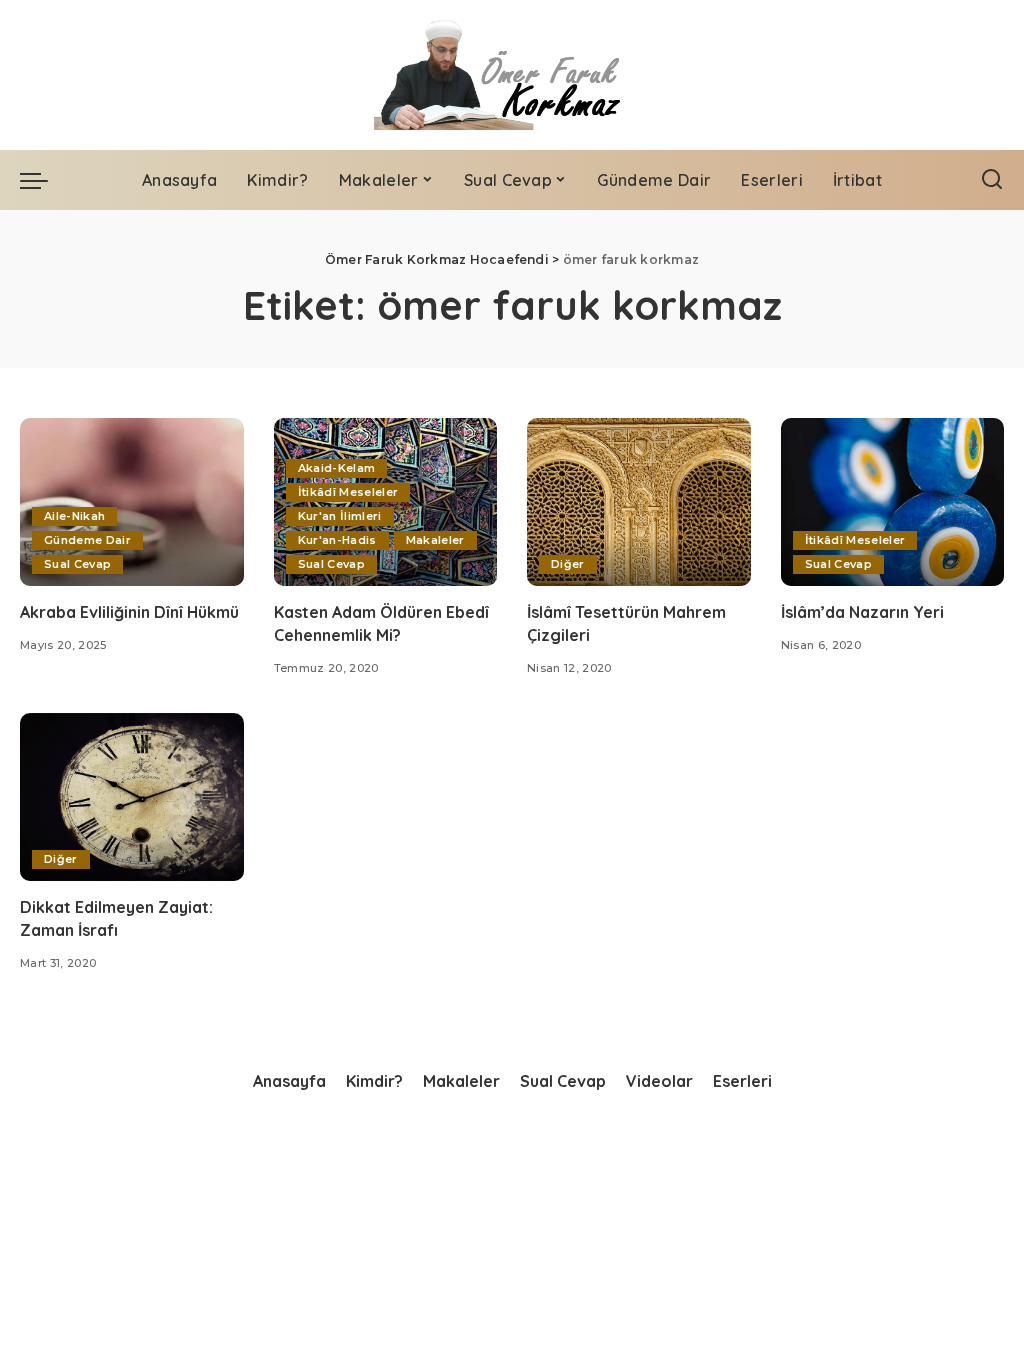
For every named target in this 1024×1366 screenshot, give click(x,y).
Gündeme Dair (87, 540)
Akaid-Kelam (337, 468)
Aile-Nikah (74, 516)
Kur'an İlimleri (340, 516)
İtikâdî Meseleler (348, 492)
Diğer (568, 564)
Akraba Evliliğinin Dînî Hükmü (129, 612)
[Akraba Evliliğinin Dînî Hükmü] (132, 502)
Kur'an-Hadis (337, 540)
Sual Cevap (77, 564)
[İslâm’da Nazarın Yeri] (893, 502)
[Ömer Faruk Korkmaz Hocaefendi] (511, 75)
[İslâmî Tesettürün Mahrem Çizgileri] (639, 502)
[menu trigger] (44, 180)
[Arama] (992, 180)
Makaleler (435, 540)
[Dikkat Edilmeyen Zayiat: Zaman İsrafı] (132, 797)
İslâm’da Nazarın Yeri (862, 612)
